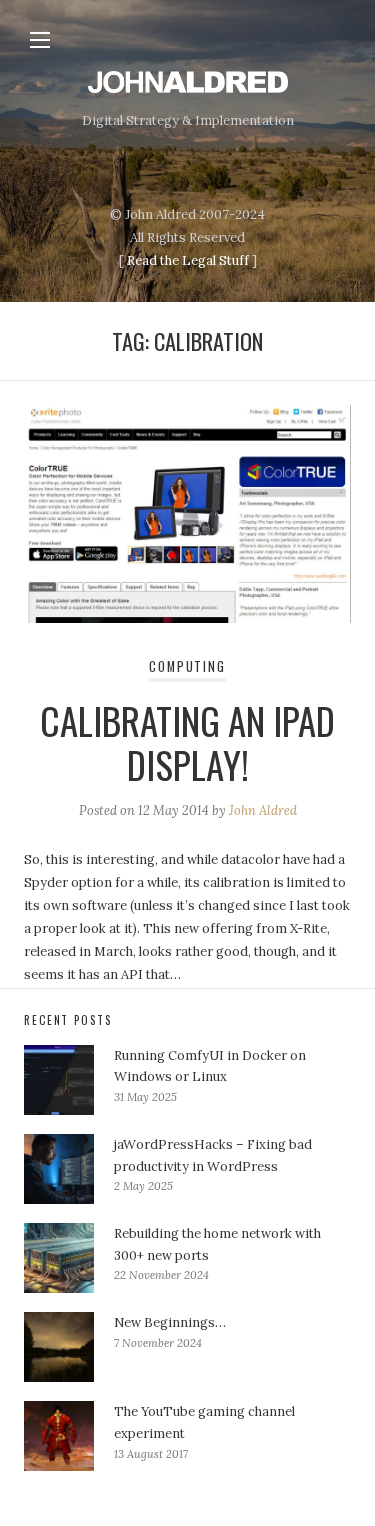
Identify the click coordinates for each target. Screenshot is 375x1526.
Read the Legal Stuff (188, 260)
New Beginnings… (170, 1322)
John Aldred (263, 810)
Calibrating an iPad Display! (187, 742)
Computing (187, 666)
